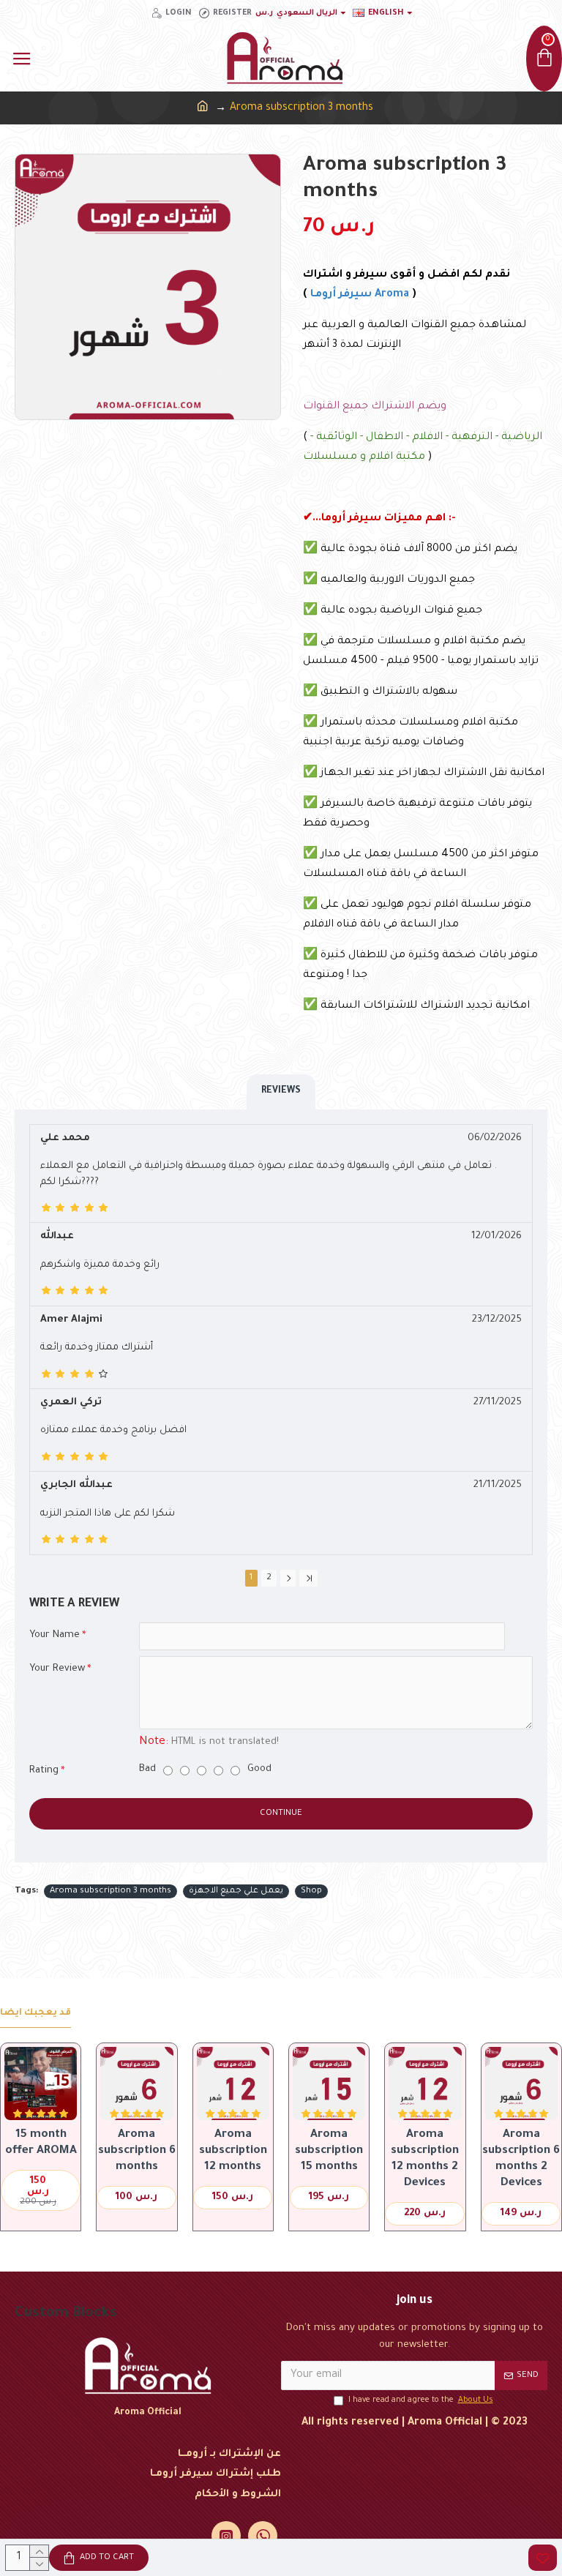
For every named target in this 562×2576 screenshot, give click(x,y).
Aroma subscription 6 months (137, 2151)
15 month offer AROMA (41, 2143)
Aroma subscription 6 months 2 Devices (521, 2159)
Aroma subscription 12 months (233, 2151)
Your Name (55, 1635)
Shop (311, 1891)
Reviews (281, 1091)
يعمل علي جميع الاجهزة (236, 1891)
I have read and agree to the (421, 2400)
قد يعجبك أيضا (35, 2013)
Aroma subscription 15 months (329, 2151)
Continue (281, 1814)
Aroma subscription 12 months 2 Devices (425, 2159)
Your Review (57, 1669)
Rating (44, 1771)
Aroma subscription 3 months (110, 1891)
